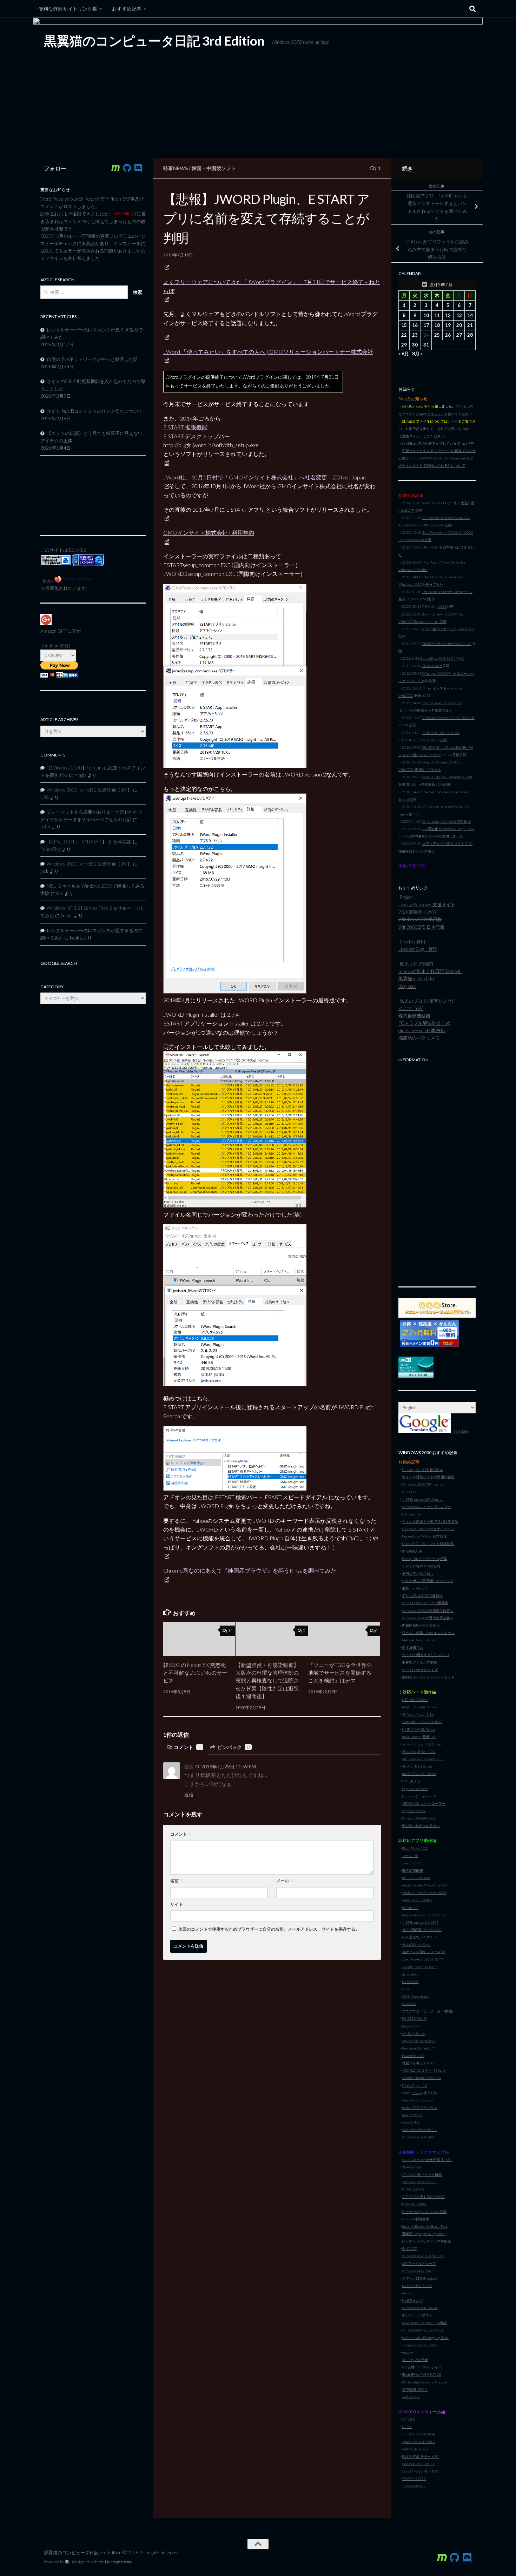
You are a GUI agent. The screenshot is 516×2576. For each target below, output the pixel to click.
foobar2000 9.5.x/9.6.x (419, 2107)
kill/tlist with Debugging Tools (425, 2338)
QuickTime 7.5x (414, 2100)
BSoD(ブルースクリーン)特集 (425, 1559)
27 (459, 335)
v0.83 (442, 606)
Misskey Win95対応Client (422, 1469)
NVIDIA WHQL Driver (419, 1729)
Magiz (80, 775)
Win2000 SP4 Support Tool (422, 2330)
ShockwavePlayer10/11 (419, 2130)
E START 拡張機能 (185, 427)
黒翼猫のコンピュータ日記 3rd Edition (154, 41)
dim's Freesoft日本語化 (422, 1030)
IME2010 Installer (416, 1878)
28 (470, 335)
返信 (189, 1795)
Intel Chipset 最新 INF (419, 1737)
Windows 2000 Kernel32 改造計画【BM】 (89, 790)
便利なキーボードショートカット (428, 1677)
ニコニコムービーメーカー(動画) (428, 2011)
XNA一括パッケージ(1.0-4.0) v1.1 (448, 629)
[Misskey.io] (115, 168)
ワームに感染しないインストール (428, 1633)
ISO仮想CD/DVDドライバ (422, 2367)
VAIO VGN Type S (415, 2449)
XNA (405, 2167)
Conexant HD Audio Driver (422, 1722)
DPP (439, 1959)
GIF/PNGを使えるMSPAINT (423, 2197)
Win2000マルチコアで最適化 (425, 1603)
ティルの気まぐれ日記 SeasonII (430, 971)
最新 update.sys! (415, 1588)
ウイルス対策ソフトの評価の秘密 (428, 1477)
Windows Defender (417, 2271)
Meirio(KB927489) (417, 2286)
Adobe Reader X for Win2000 (424, 1885)
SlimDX (416, 2167)
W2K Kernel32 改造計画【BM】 (427, 2160)
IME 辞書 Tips (413, 1647)
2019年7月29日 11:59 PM (229, 1767)
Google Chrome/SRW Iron (422, 2078)
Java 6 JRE (410, 1856)
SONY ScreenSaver (416, 1996)
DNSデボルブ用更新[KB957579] (427, 1581)
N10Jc (407, 2427)
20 (459, 325)
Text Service (411, 2397)
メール (285, 1881)
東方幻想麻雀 (412, 1870)
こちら (453, 421)
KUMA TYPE (411, 1008)
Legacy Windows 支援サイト (427, 904)
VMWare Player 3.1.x (418, 1714)
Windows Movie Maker (420, 2308)
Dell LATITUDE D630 (418, 2464)
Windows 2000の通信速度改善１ (428, 1610)
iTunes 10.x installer (417, 1900)
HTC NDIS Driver (415, 1700)
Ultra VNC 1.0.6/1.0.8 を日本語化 (428, 1543)
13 (459, 315)
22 (404, 335)
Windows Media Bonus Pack (423, 2256)
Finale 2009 (411, 2026)
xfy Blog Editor (414, 2033)
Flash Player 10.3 (415, 1848)
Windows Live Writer (418, 2137)
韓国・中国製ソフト (214, 168)
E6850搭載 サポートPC (420, 2456)
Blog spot (407, 986)
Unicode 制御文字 (416, 2219)
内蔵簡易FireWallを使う (421, 1625)
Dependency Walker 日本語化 (424, 1536)
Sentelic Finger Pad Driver (422, 1744)
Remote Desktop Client (420, 1640)
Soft (431, 1959)
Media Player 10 (414, 2085)
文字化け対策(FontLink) (420, 2278)
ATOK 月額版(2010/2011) (422, 1930)
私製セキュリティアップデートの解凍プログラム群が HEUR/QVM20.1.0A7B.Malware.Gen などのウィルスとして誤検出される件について (437, 458)
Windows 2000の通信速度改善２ (428, 1618)
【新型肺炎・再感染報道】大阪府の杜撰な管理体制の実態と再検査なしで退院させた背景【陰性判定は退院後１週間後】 (267, 1681)
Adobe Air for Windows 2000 (424, 1892)
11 (230, 1631)
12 (448, 315)
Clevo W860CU (414, 2486)
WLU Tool (409, 1492)
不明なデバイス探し (418, 1573)
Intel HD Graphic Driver (420, 1707)
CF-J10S (409, 2419)
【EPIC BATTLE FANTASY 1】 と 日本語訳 (89, 842)
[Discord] (138, 168)
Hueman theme (119, 2562)
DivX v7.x (409, 2004)
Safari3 (407, 2122)
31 (426, 345)
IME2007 (409, 2248)
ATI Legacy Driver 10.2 (419, 1751)
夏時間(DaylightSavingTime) (423, 2234)
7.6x (430, 2100)
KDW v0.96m (432, 666)
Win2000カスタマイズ (420, 1670)
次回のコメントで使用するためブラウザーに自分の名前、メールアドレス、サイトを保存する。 (269, 1929)
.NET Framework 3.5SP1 (420, 1922)
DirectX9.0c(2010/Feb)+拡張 (424, 2212)
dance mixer (411, 1974)
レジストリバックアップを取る (426, 2241)
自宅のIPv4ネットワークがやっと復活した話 (92, 359)
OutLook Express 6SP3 (419, 2182)
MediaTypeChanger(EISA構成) (425, 2323)
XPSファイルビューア (419, 2264)
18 (437, 325)
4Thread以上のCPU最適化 (422, 1595)
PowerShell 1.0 (413, 2056)
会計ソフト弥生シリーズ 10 (424, 1952)
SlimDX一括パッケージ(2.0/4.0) (447, 644)
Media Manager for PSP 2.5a (423, 1915)
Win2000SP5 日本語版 (422, 927)
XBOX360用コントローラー (424, 1803)
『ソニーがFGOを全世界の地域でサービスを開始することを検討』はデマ (340, 1673)
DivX (406, 1989)
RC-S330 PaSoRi (414, 2018)
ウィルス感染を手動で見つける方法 (430, 1521)
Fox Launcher (412, 1514)
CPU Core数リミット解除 (422, 2174)
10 (426, 315)
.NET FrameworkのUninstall (423, 1499)
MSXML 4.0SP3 (414, 2204)
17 (426, 325)
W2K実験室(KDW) (417, 912)
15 (404, 325)
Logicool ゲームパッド (419, 1796)
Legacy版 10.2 (409, 814)
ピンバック (233, 1747)
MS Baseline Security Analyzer (425, 2382)
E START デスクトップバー (197, 436)
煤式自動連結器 (414, 1016)
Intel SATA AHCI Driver (419, 1774)
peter (45, 827)
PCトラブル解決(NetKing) (424, 1023)
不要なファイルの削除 (419, 1662)
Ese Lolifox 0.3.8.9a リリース (442, 658)
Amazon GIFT (54, 631)
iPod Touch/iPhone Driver (421, 1825)
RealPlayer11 (412, 2115)
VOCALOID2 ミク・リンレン (424, 2070)
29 (404, 345)
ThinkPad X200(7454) (419, 2434)
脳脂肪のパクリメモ (419, 1038)
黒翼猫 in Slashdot (417, 978)
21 (470, 325)
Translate (460, 1431)
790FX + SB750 (414, 2479)
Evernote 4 (410, 1908)
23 (415, 335)
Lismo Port (410, 1982)
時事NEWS (176, 168)
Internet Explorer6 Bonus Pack (425, 2226)
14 (470, 315)
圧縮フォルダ (412, 2300)
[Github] (127, 168)
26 (448, 335)
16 (415, 325)
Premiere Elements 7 (418, 2048)
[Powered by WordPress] (67, 2562)
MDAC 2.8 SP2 (413, 2189)
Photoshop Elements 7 (419, 2041)
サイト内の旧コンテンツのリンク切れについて (95, 411)
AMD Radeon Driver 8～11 (422, 1759)
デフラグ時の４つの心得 (421, 1566)
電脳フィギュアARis (418, 2063)
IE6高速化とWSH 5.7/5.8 (422, 2374)
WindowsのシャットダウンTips (426, 1507)
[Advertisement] (437, 1171)
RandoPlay (51, 849)
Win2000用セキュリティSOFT (426, 1655)
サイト (177, 1904)
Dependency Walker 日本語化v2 (447, 821)
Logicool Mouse (414, 1811)
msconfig (409, 2293)
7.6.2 (416, 2093)
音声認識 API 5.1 (415, 2389)
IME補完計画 (412, 1551)
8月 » (417, 354)
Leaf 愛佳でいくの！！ (419, 1937)
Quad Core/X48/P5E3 (419, 2442)
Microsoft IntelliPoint (419, 1818)
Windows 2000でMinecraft (423, 1484)
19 (448, 325)
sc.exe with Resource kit (420, 2345)
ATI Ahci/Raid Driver (417, 1766)
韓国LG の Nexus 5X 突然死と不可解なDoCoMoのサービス (195, 1673)
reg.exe (408, 2352)
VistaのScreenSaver (416, 1944)
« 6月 (404, 354)
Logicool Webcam (415, 1789)
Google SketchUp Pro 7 (419, 1967)
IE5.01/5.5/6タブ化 (417, 2315)
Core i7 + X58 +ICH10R (420, 2471)
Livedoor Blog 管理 (418, 949)
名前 (177, 1881)
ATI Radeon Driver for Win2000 (446, 518)
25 (437, 335)
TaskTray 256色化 (415, 2360)
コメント (187, 1747)
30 (415, 345)
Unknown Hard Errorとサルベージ (428, 1529)
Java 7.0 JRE (411, 1863)
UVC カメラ (411, 1781)
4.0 (416, 2122)
